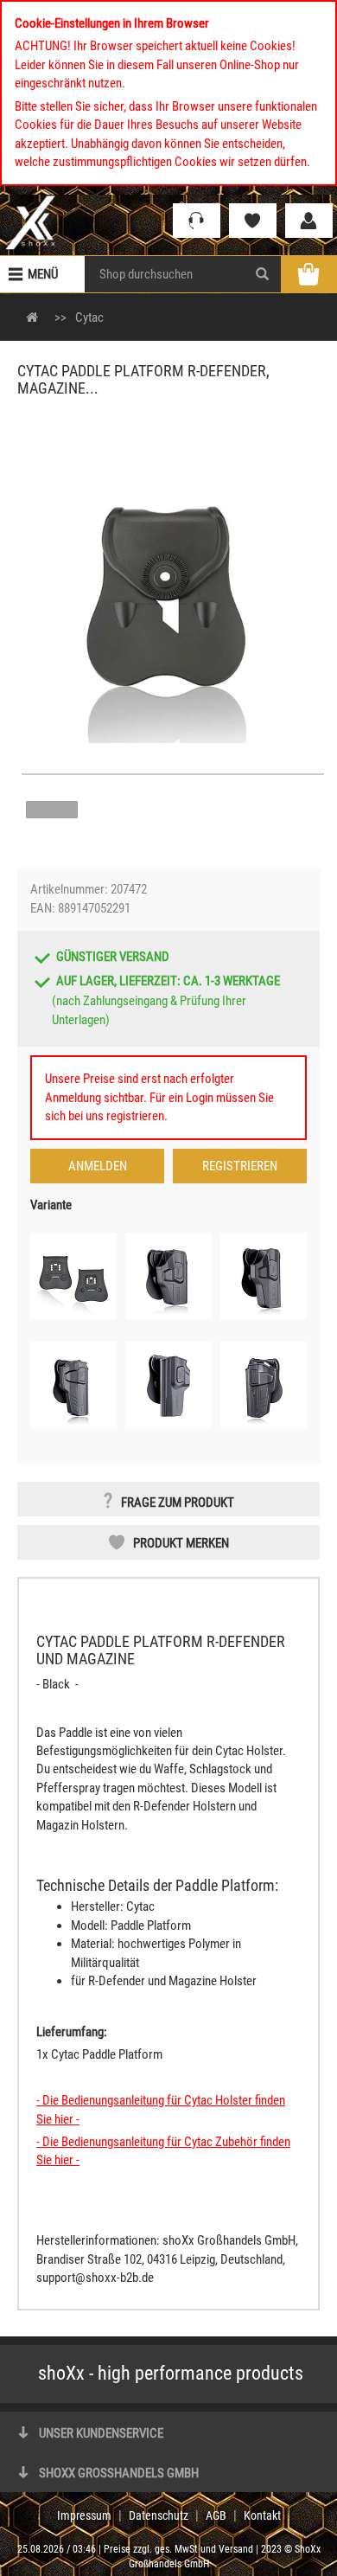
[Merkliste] (253, 221)
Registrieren (240, 1166)
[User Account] (309, 221)
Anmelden (98, 1166)
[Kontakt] (197, 221)
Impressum (84, 2515)
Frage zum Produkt (178, 1503)
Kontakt (262, 2515)
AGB (216, 2515)
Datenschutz (159, 2515)
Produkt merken (181, 1543)
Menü (43, 274)
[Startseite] (31, 222)
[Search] (262, 274)
